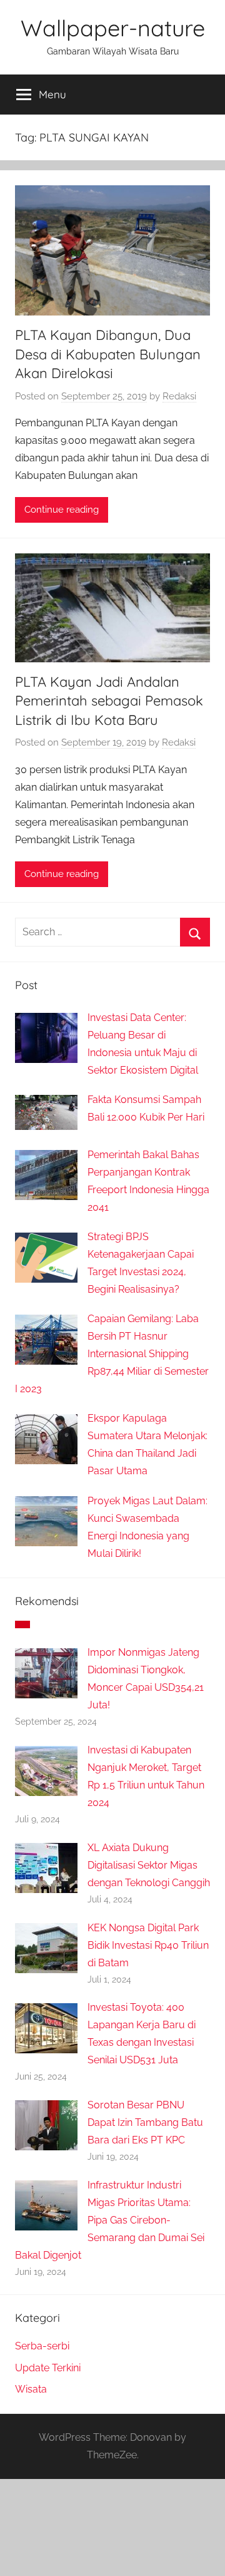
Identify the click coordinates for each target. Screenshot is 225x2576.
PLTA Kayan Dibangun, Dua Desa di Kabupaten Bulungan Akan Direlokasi (108, 354)
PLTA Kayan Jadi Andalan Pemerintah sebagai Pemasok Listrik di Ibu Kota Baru (109, 701)
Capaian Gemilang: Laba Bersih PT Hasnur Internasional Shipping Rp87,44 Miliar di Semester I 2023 (112, 1354)
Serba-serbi (42, 2346)
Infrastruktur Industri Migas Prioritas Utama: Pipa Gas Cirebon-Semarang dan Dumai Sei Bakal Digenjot (110, 2220)
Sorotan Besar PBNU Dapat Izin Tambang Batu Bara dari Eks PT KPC (145, 2122)
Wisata (31, 2389)
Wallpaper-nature (113, 28)
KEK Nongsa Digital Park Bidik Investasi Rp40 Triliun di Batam (148, 1945)
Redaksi (179, 396)
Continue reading (62, 510)
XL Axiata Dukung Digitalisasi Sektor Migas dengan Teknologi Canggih (149, 1865)
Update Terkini (48, 2368)
